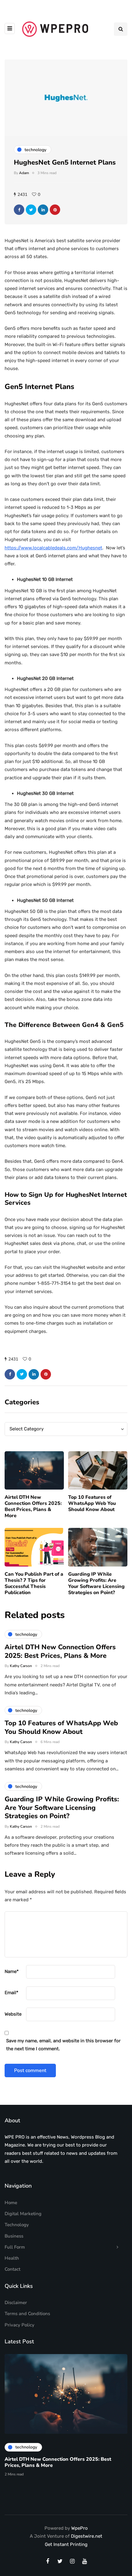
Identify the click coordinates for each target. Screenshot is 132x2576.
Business (14, 2236)
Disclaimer (16, 2303)
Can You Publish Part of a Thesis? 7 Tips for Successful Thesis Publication (34, 1583)
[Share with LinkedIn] (43, 210)
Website (13, 2014)
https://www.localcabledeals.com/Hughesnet (53, 548)
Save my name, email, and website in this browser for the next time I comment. (63, 2045)
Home (11, 2203)
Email (12, 1993)
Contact (12, 2269)
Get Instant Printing (66, 2544)
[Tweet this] (31, 210)
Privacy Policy (19, 2325)
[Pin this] (55, 210)
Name (12, 1971)
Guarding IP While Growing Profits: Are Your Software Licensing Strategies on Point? (96, 1583)
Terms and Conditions (27, 2314)
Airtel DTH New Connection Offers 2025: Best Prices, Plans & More (33, 1506)
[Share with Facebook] (19, 210)
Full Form (15, 2247)
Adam (24, 173)
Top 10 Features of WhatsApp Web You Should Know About (92, 1503)
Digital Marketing (23, 2214)
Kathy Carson (21, 1666)
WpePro (80, 2528)
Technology (17, 2225)
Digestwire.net (87, 2536)
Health (12, 2258)
